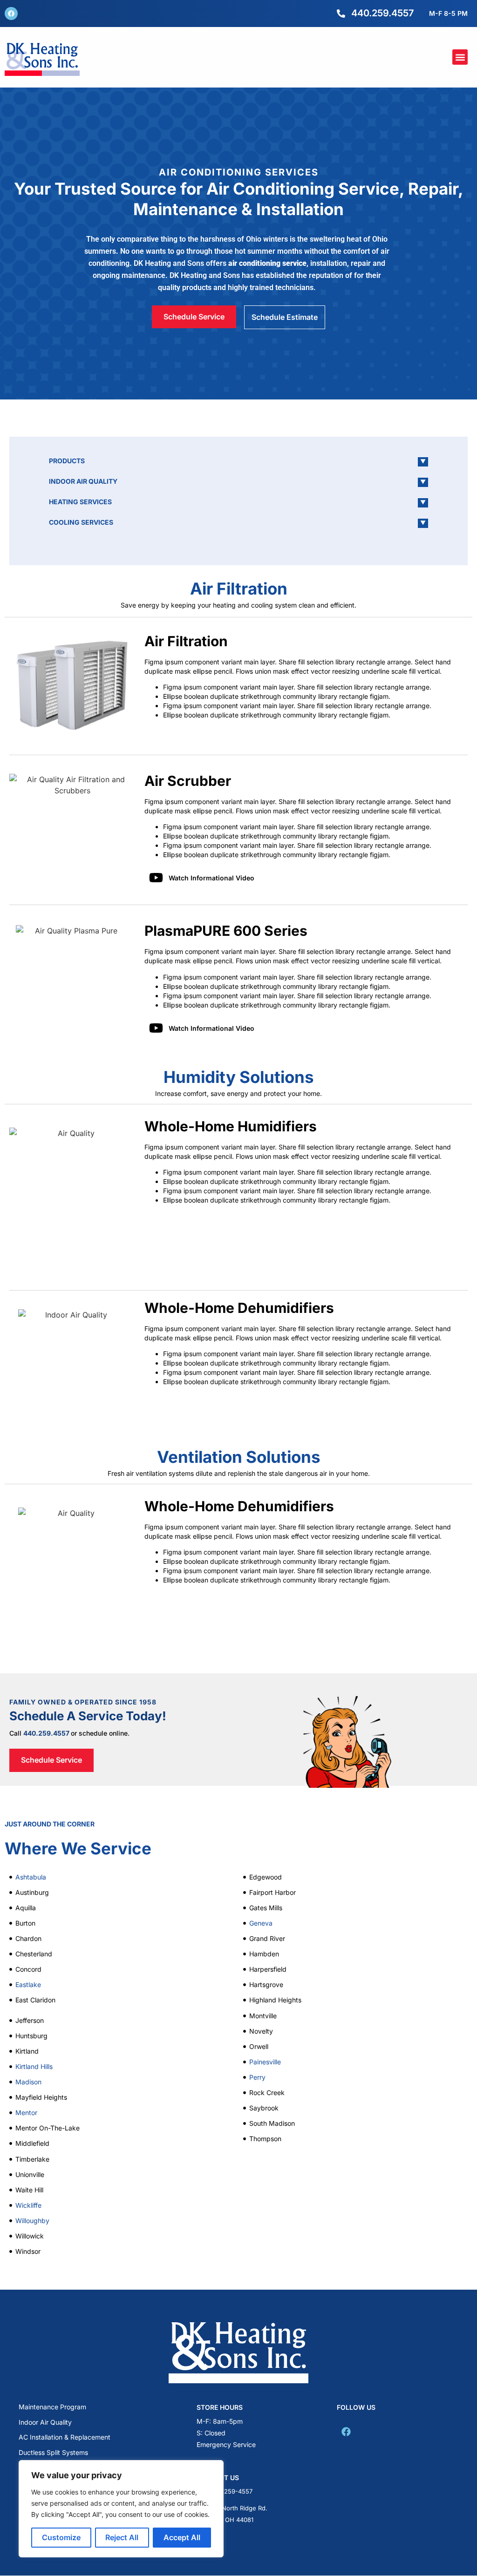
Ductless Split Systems (53, 2452)
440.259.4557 (46, 1733)
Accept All (182, 2537)
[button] (460, 57)
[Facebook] (11, 14)
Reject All (122, 2537)
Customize (61, 2537)
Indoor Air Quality (45, 2422)
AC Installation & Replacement (65, 2437)
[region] (121, 2509)
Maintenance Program (52, 2407)
